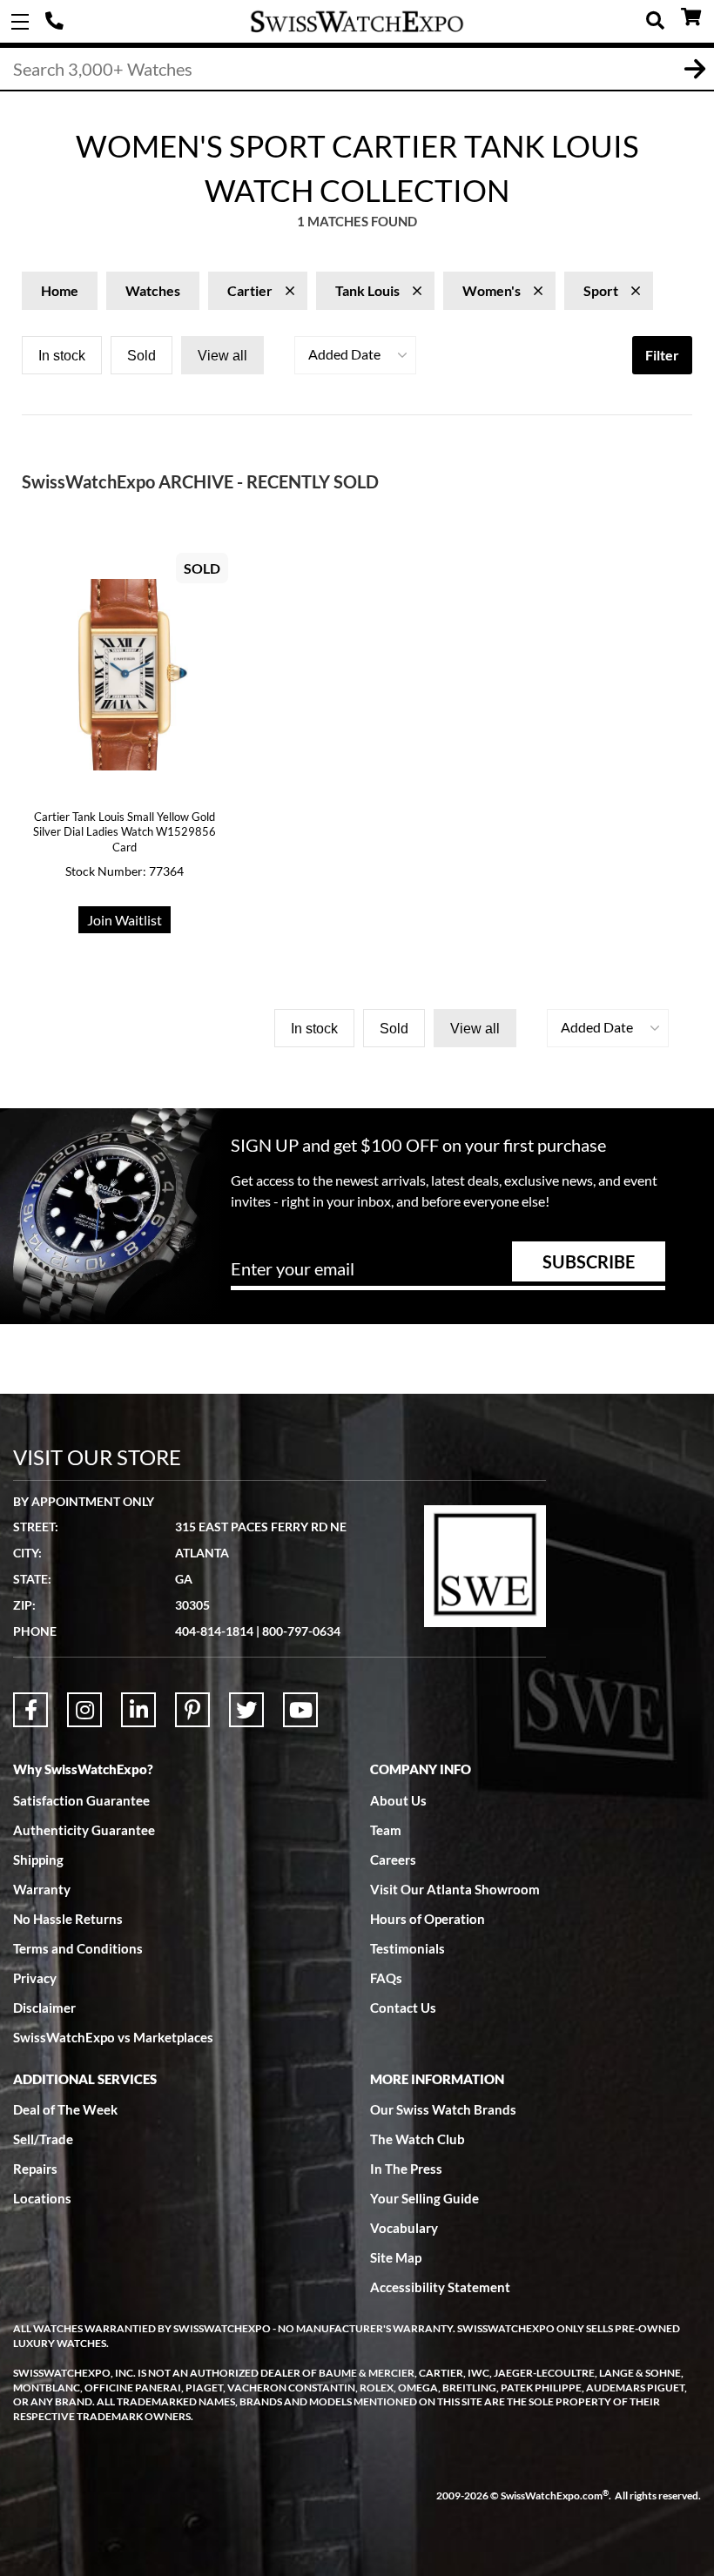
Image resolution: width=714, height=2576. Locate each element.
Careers (393, 1860)
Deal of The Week (65, 2109)
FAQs (386, 1978)
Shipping (38, 1860)
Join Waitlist (125, 920)
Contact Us (403, 2008)
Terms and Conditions (78, 1948)
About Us (398, 1800)
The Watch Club (418, 2139)
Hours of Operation (428, 1919)
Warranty (42, 1889)
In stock (62, 356)
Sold (141, 356)
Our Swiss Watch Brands (443, 2109)
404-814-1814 (57, 22)
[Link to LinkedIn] (138, 1710)
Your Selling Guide (424, 2198)
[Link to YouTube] (300, 1710)
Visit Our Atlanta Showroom (455, 1889)
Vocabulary (404, 2228)
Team (386, 1830)
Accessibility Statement (440, 2287)
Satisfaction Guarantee (81, 1800)
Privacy (35, 1978)
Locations (42, 2198)
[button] (355, 355)
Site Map (396, 2257)
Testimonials (408, 1948)
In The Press (406, 2169)
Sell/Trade (43, 2139)
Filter (662, 355)
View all (222, 356)
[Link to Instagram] (84, 1710)
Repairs (35, 2169)
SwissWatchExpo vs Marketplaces (113, 2037)
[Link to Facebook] (30, 1710)
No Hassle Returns (68, 1919)
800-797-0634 (301, 1631)
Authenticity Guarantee (84, 1830)
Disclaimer (44, 2008)
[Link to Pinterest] (192, 1710)
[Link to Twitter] (246, 1710)
